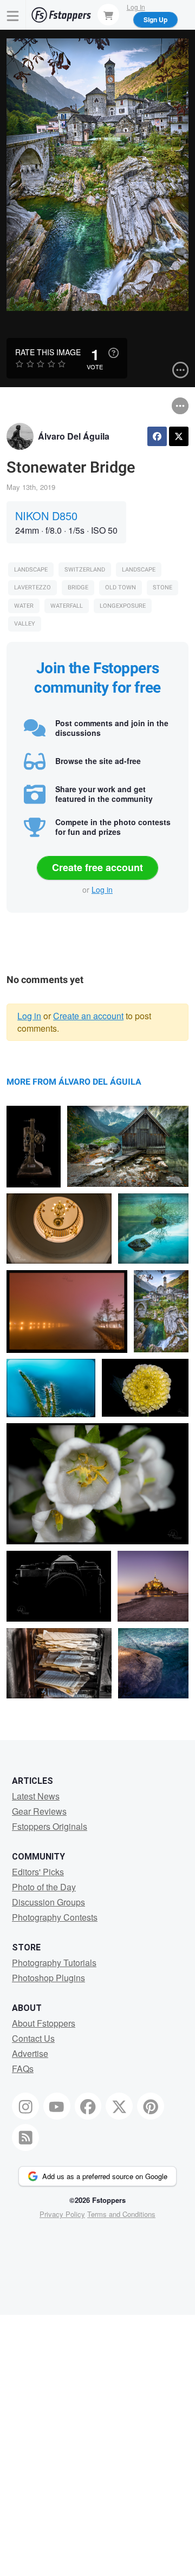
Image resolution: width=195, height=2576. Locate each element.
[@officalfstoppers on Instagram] (25, 2106)
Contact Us (33, 2038)
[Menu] (13, 15)
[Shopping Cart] (108, 15)
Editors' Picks (38, 1872)
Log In (136, 7)
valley (25, 624)
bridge (78, 587)
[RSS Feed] (25, 2137)
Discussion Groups (48, 1902)
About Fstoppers (44, 2023)
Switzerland (85, 570)
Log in (102, 889)
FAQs (23, 2069)
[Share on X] (179, 436)
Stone (162, 587)
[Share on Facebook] (157, 436)
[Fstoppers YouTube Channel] (57, 2106)
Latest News (36, 1796)
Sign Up (155, 19)
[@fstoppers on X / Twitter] (119, 2106)
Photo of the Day (44, 1887)
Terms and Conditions (121, 2214)
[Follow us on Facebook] (88, 2106)
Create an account (88, 1016)
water (24, 606)
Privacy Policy (62, 2214)
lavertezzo (32, 587)
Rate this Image (48, 352)
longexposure (123, 606)
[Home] (61, 15)
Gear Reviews (39, 1811)
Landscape (31, 570)
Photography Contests (55, 1917)
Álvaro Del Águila (74, 436)
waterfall (67, 606)
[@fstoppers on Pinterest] (151, 2106)
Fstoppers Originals (50, 1826)
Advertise (30, 2053)
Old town (121, 587)
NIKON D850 (46, 516)
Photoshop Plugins (48, 1978)
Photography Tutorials (54, 1963)
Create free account (97, 867)
